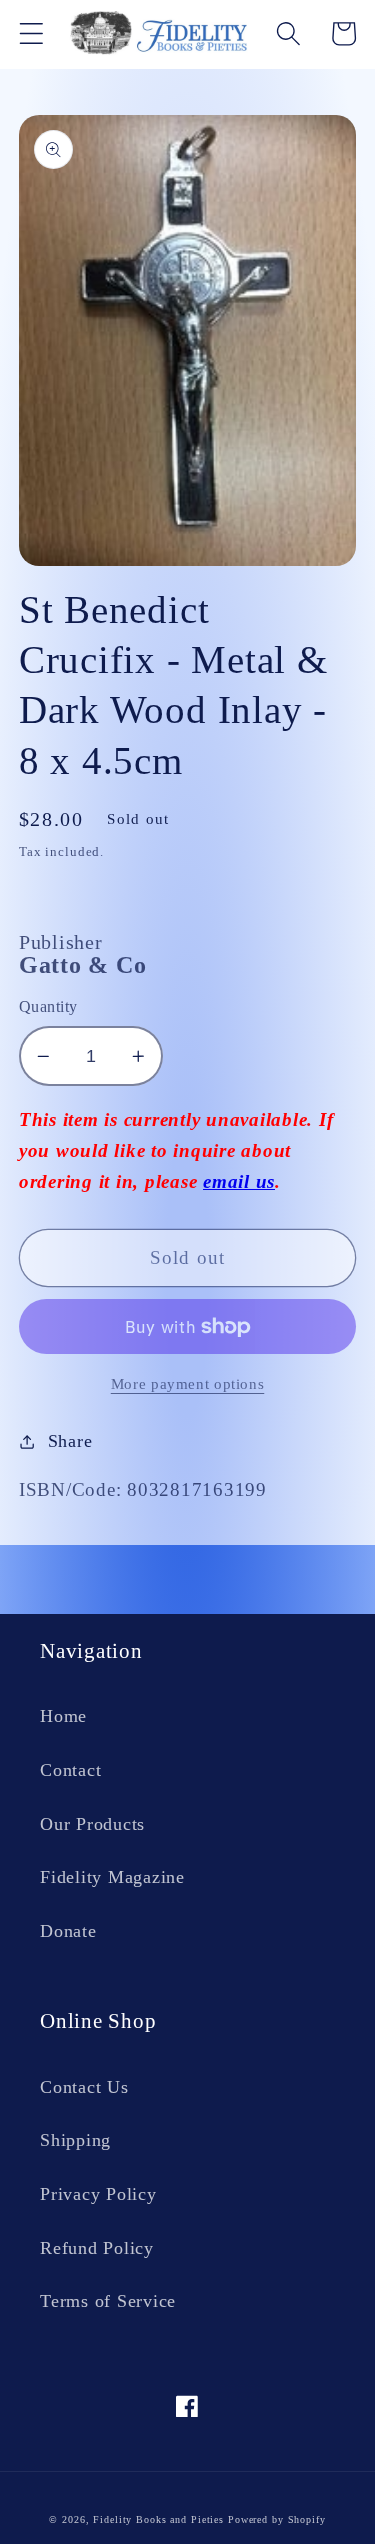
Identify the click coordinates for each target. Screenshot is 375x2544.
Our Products (92, 1824)
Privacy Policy (98, 2194)
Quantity (48, 1007)
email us (239, 1181)
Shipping (75, 2140)
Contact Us (84, 2087)
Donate (68, 1931)
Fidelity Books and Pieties (158, 2519)
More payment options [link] (188, 1384)
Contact (70, 1770)
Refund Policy (97, 2248)
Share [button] (70, 1441)
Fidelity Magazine (112, 1877)
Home (63, 1716)
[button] (31, 33)
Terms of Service (108, 2301)
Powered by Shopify (277, 2519)
